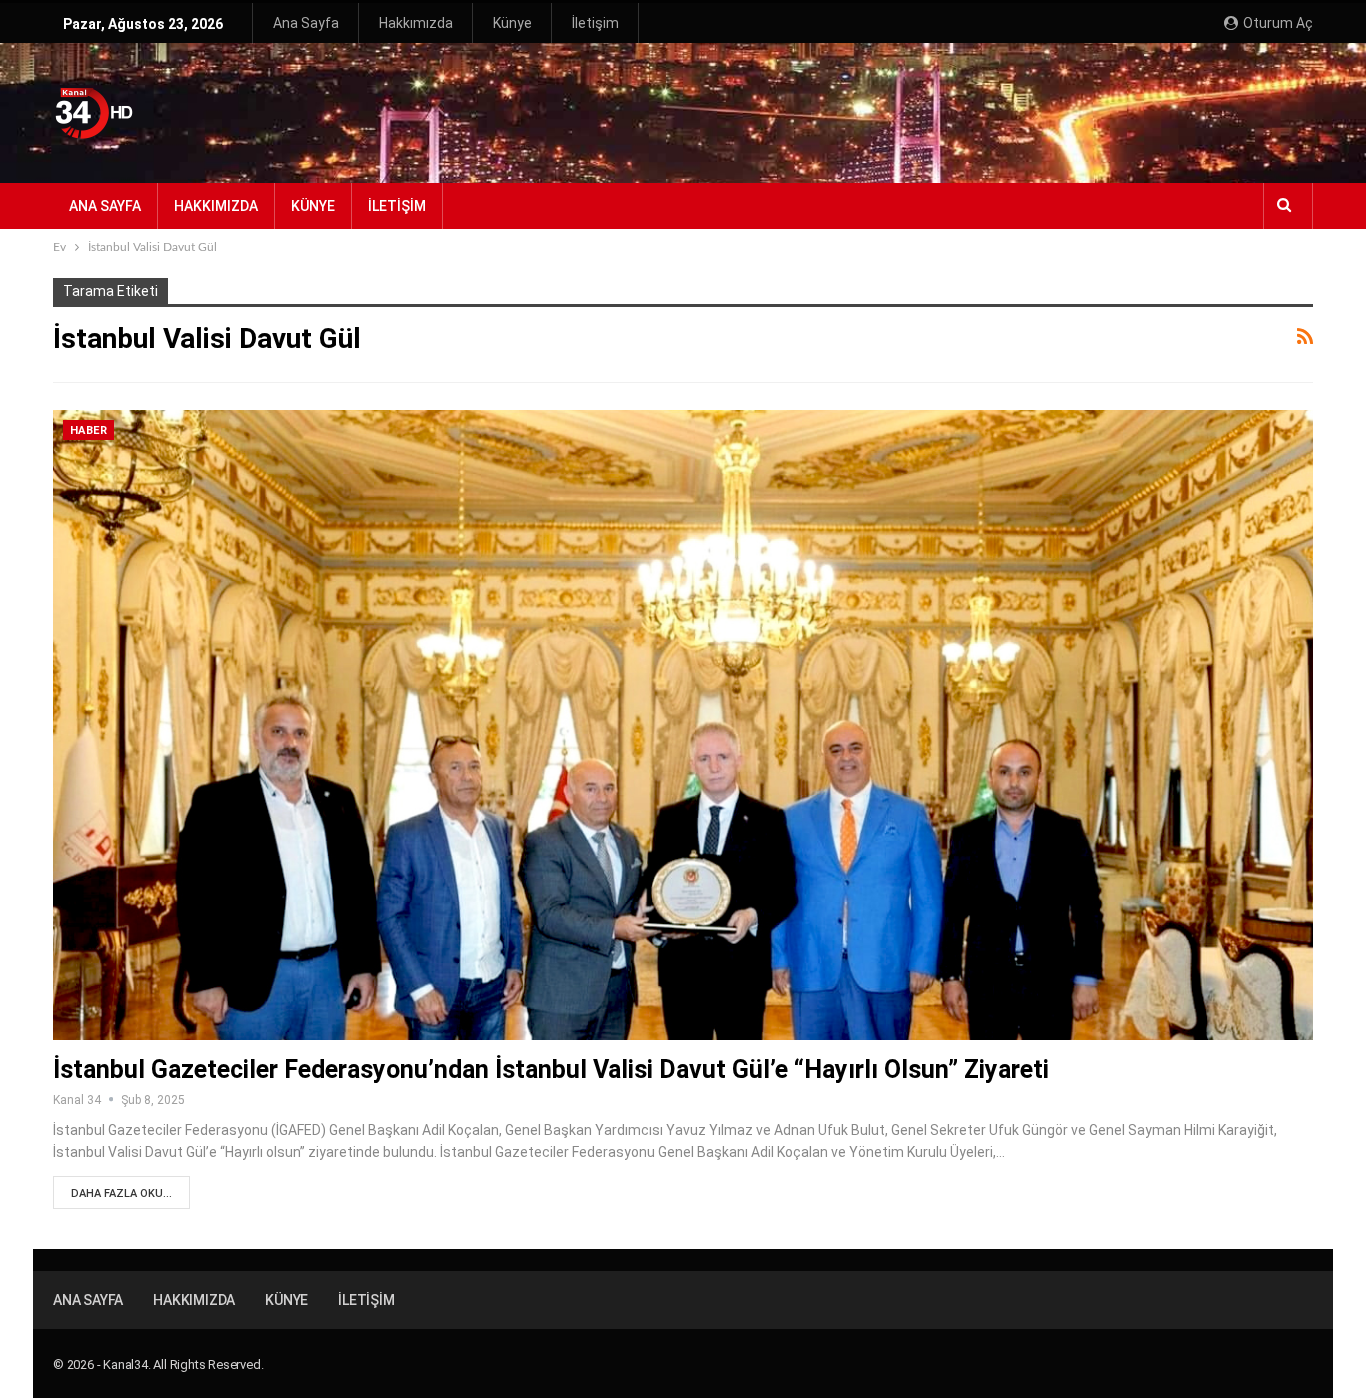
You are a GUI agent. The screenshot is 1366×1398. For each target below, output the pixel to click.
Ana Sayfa (306, 23)
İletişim (595, 23)
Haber (88, 430)
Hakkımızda (416, 23)
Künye (512, 23)
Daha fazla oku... (121, 1193)
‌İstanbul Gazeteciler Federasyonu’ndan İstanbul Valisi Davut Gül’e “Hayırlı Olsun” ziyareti (551, 1069)
